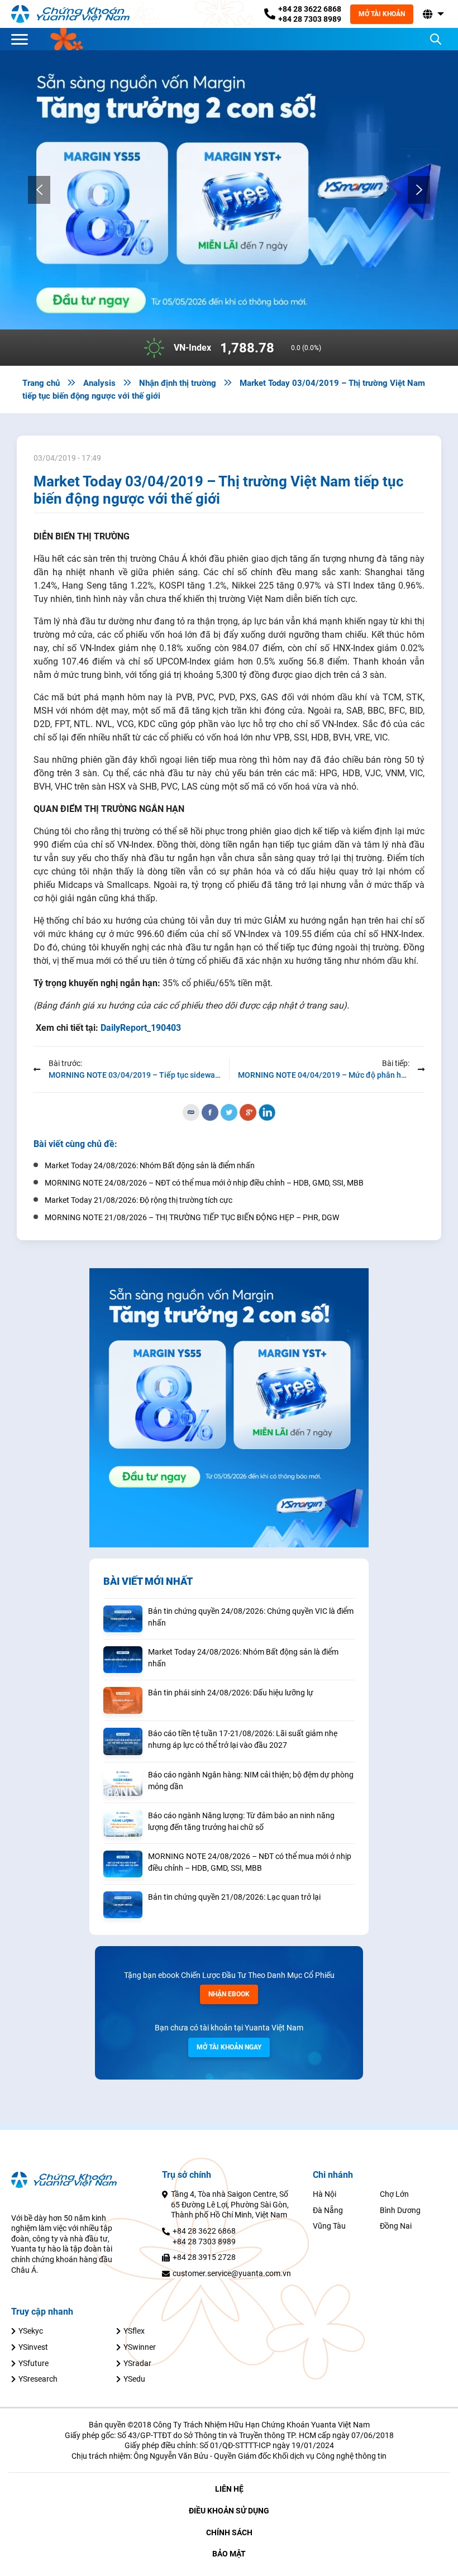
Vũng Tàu (329, 2226)
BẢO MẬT (229, 2554)
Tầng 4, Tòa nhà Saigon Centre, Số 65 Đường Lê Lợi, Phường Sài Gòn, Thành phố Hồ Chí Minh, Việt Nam (230, 2204)
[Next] (419, 190)
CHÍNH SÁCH (229, 2532)
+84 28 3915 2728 (204, 2257)
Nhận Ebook (229, 1994)
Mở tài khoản (382, 14)
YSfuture (34, 2363)
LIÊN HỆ (229, 2489)
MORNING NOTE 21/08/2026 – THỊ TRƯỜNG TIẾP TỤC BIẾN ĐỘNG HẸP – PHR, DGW (192, 1217)
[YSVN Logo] (77, 14)
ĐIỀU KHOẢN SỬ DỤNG (229, 2511)
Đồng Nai (396, 2226)
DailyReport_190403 (141, 1028)
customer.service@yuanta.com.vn (232, 2273)
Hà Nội (325, 2194)
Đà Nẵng (328, 2210)
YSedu (134, 2379)
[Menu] (22, 39)
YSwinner (140, 2347)
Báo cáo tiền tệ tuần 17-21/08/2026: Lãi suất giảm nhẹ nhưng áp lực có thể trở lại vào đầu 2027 (243, 1739)
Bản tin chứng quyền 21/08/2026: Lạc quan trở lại (234, 1897)
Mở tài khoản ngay (229, 2047)
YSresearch (38, 2379)
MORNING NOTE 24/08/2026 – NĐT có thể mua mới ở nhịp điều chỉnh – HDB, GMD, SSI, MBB (250, 1862)
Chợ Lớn (394, 2194)
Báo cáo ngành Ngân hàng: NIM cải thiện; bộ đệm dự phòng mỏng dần (251, 1781)
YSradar (137, 2363)
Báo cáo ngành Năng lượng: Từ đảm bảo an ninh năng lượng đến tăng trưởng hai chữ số (241, 1821)
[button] (432, 14)
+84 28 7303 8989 (310, 19)
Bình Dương (400, 2210)
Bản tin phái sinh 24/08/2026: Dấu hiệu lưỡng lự (231, 1693)
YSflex (134, 2331)
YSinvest (33, 2347)
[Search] (436, 39)
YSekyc (31, 2331)
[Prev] (39, 190)
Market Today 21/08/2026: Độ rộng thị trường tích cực (139, 1200)
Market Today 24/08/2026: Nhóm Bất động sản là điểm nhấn (243, 1658)
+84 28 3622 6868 (310, 9)
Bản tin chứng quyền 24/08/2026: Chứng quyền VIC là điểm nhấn (251, 1617)
